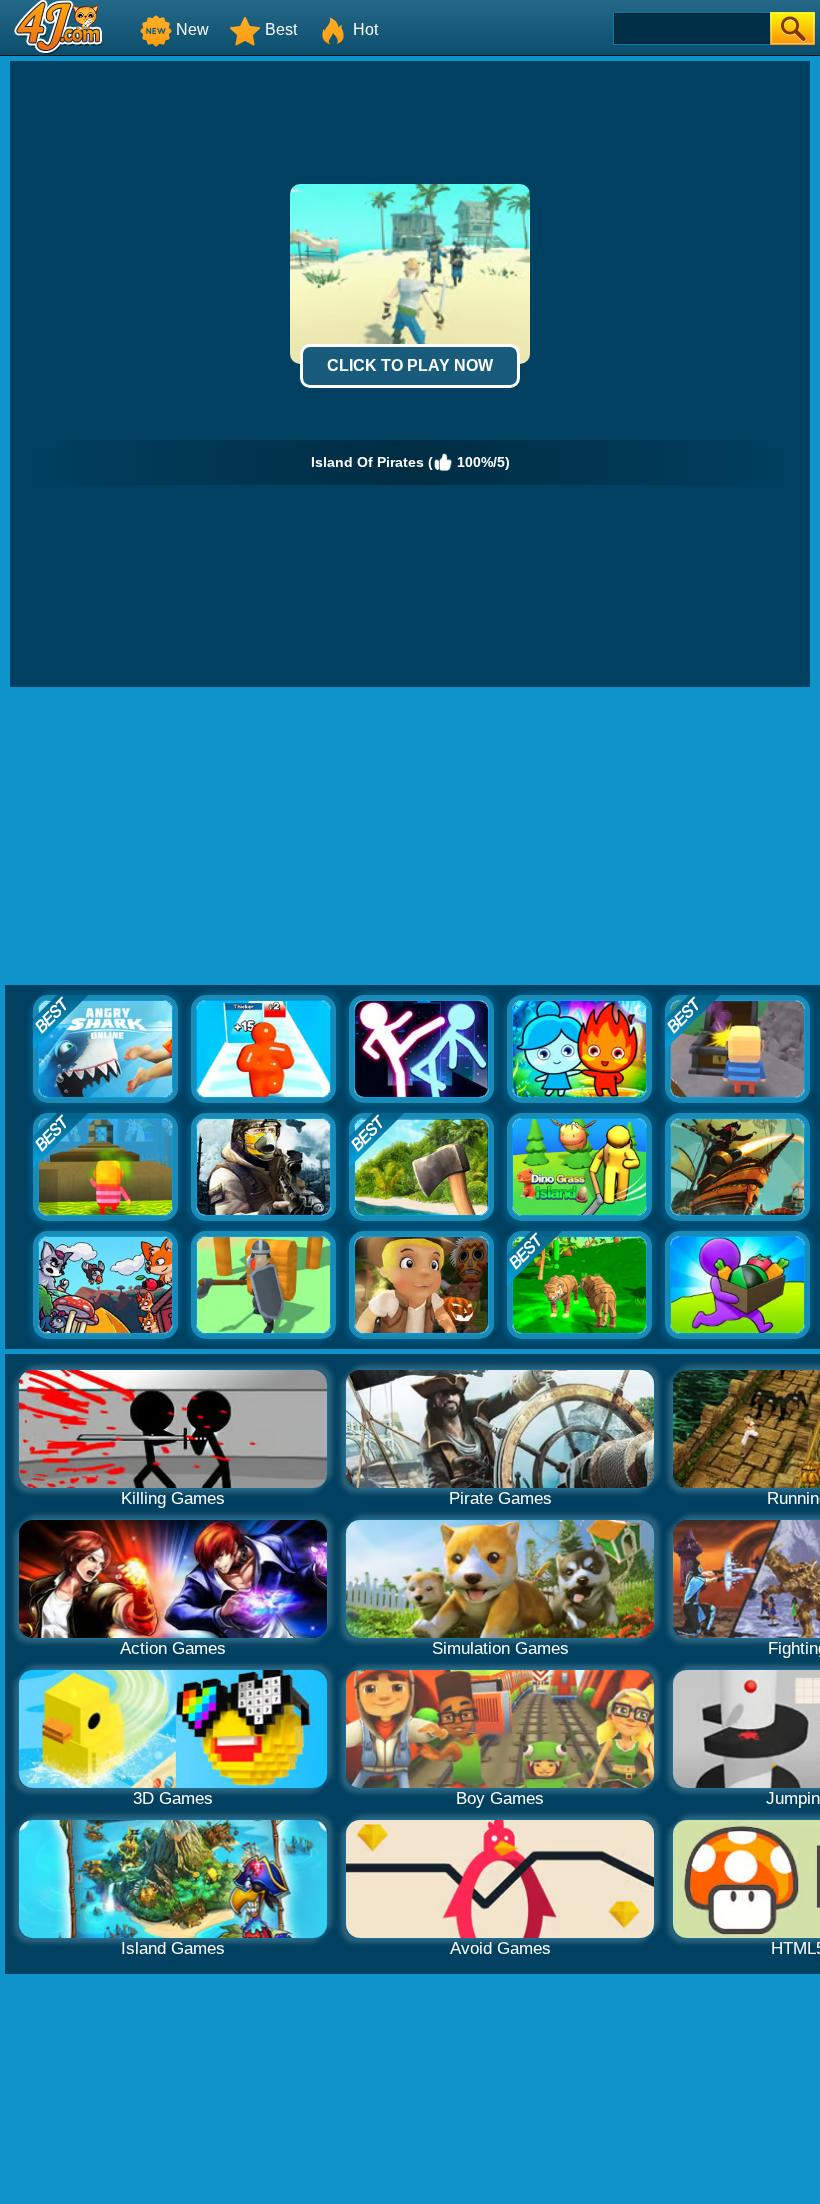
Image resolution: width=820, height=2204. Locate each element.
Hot (365, 29)
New (192, 29)
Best (281, 29)
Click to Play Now (410, 365)
